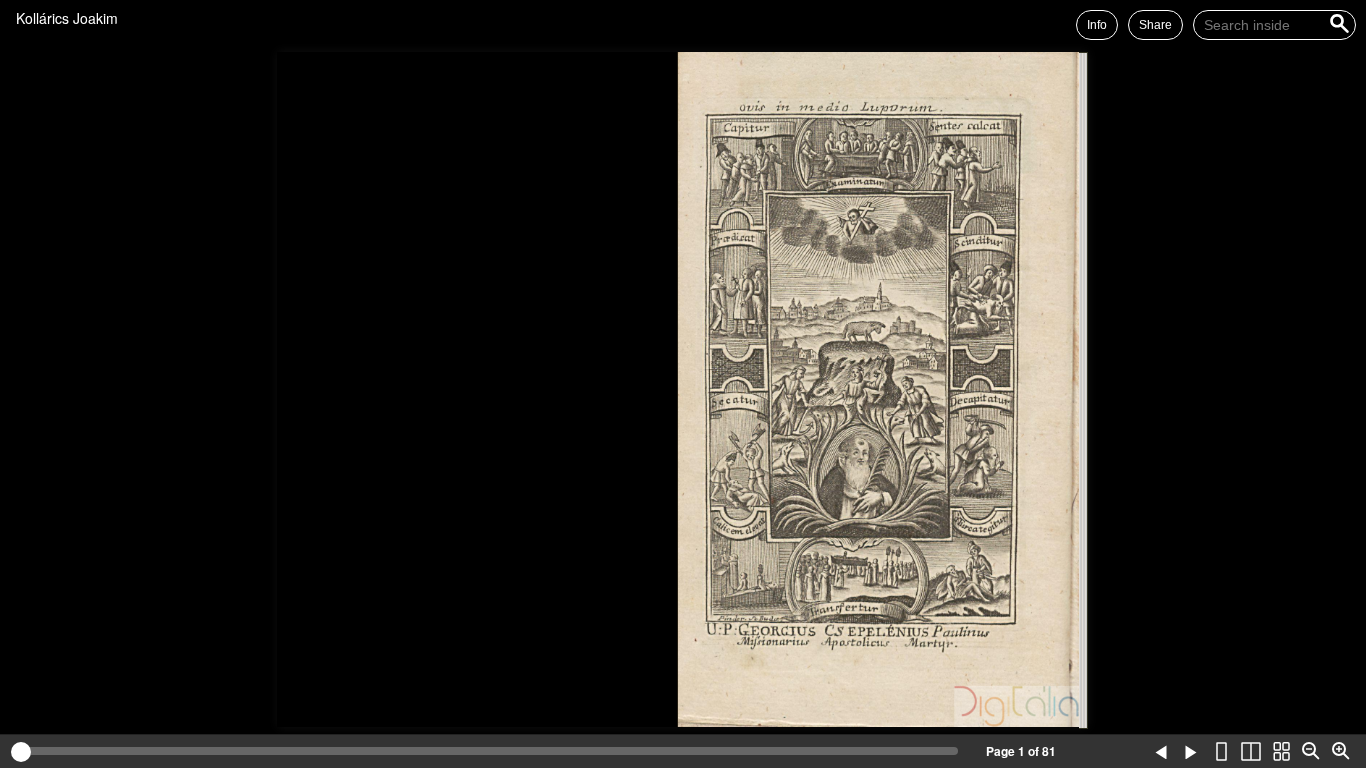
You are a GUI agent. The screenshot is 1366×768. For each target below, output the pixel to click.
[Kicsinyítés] (1311, 752)
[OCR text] (1131, 752)
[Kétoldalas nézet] (1251, 752)
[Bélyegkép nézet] (1281, 752)
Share (1155, 25)
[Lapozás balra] (1161, 752)
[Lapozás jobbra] (1191, 752)
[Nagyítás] (1341, 752)
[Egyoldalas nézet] (1221, 752)
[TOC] (1101, 752)
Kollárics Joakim (67, 18)
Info (1097, 25)
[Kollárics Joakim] (130, 18)
